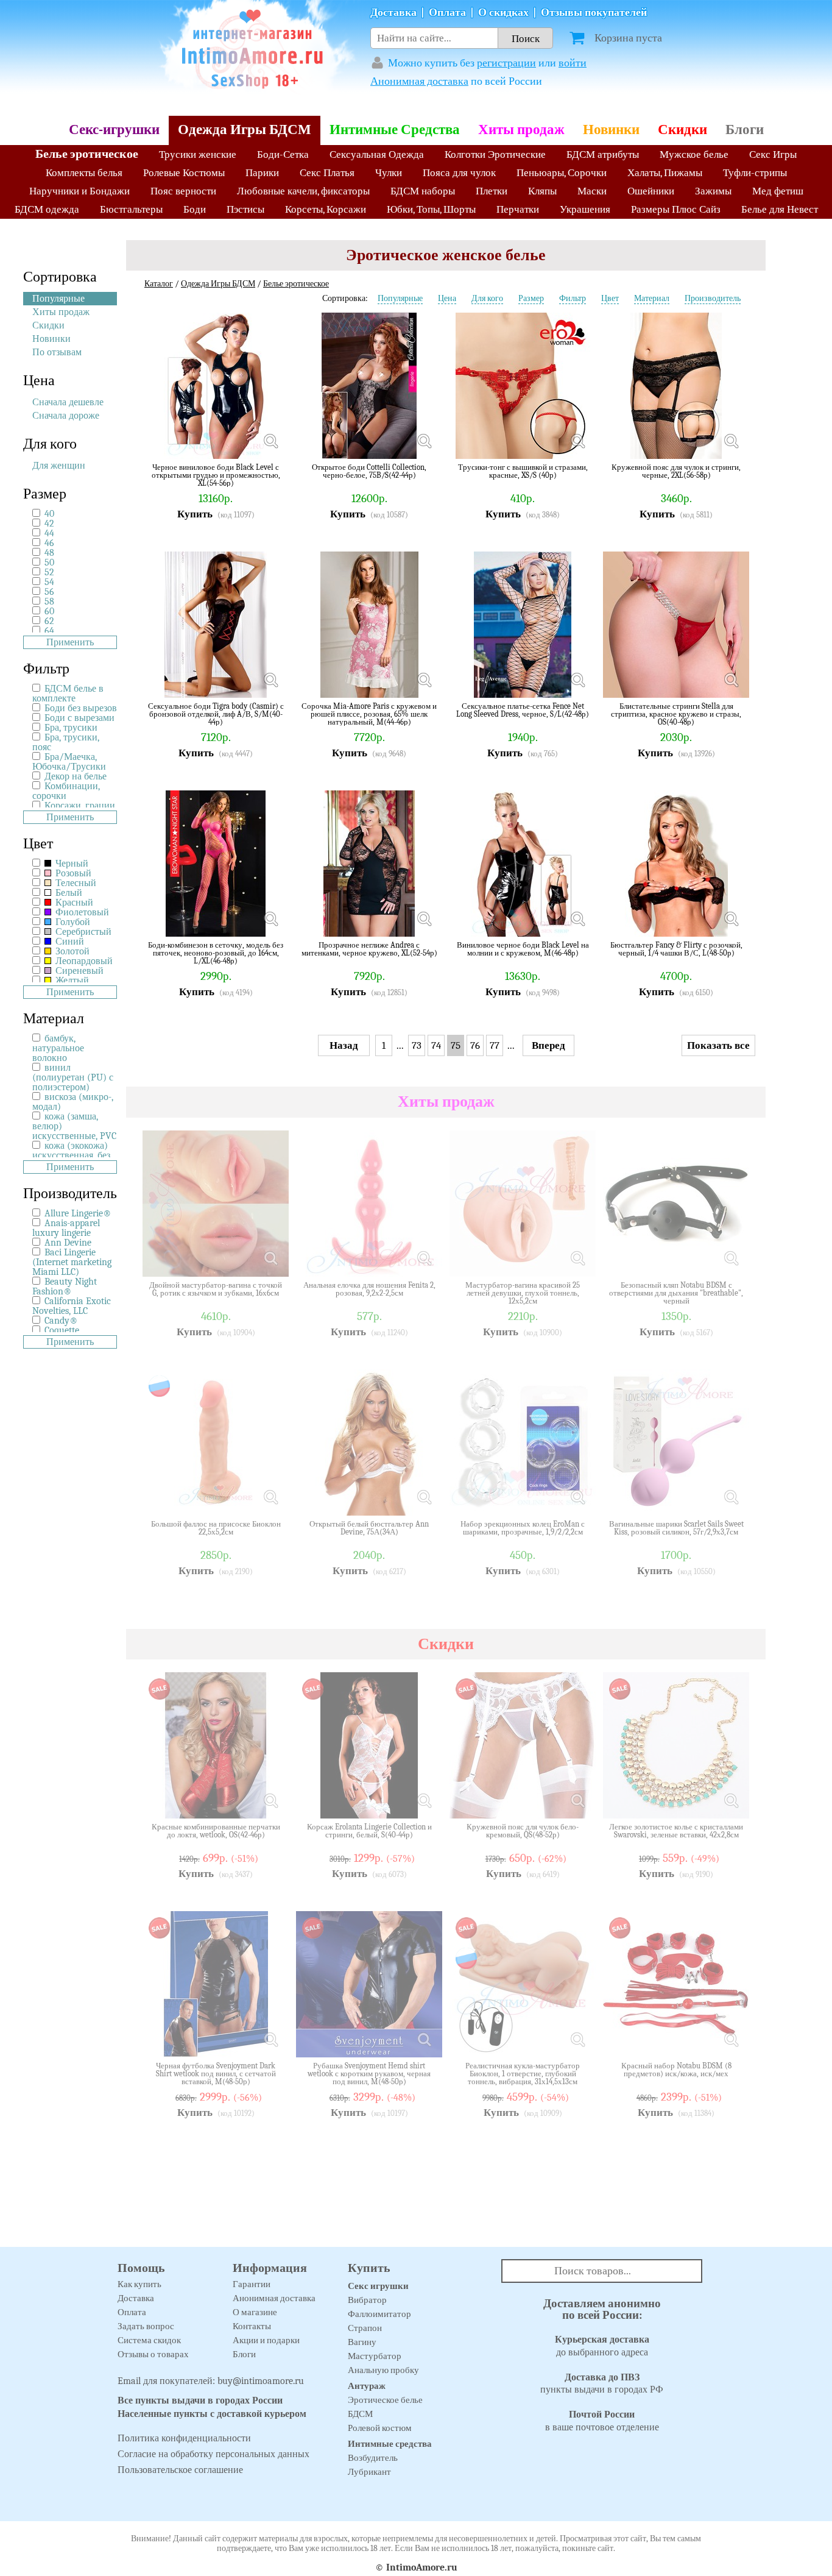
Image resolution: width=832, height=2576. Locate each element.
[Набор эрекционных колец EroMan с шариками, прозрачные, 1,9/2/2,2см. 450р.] (577, 1497)
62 (49, 621)
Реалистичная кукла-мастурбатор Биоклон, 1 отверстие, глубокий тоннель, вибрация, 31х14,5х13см (523, 2074)
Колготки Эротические (495, 154)
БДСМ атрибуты (603, 154)
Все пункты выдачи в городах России (200, 2400)
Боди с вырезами (79, 718)
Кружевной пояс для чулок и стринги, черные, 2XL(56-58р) (676, 471)
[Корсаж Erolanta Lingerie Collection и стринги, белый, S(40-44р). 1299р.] (424, 1800)
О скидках (503, 12)
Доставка (393, 12)
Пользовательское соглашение (180, 2470)
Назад (344, 1045)
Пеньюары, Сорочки (562, 173)
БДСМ (360, 2414)
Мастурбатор (375, 2356)
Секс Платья (327, 173)
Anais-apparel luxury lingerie (66, 1228)
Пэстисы (245, 209)
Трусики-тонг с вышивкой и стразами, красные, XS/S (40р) (523, 471)
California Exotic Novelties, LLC (72, 1306)
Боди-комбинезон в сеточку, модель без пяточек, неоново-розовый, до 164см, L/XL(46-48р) (216, 953)
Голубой (72, 922)
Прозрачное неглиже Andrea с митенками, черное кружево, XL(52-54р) (369, 949)
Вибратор (367, 2300)
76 (475, 1045)
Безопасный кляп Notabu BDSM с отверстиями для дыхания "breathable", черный (676, 1293)
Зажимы (713, 191)
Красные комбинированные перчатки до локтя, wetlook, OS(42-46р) (216, 1831)
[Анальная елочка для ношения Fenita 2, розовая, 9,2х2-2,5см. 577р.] (424, 1258)
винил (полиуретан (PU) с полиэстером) (73, 1077)
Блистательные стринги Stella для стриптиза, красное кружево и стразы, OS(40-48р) (676, 714)
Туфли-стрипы (755, 173)
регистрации (506, 63)
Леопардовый (83, 961)
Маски (592, 191)
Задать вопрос (146, 2326)
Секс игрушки (378, 2286)
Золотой (71, 951)
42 (49, 523)
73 (417, 1045)
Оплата (447, 12)
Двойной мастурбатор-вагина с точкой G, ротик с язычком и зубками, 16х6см (216, 1289)
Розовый (72, 873)
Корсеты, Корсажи (326, 209)
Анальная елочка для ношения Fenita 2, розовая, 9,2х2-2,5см (369, 1289)
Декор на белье (76, 776)
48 (49, 553)
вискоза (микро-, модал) (73, 1102)
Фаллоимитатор (379, 2314)
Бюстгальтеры (131, 209)
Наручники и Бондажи (79, 191)
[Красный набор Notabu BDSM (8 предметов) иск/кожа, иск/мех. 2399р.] (731, 2039)
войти (573, 63)
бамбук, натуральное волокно (58, 1048)
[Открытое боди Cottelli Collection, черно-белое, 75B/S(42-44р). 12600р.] (424, 441)
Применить (70, 642)
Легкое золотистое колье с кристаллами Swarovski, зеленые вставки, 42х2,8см (676, 1831)
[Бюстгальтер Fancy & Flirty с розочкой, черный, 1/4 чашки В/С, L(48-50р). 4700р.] (731, 918)
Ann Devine (68, 1243)
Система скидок (149, 2340)
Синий (69, 942)
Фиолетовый (81, 912)
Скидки (682, 130)
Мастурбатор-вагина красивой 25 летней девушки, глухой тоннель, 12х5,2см (523, 1293)
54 (49, 582)
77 (495, 1045)
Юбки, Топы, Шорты (431, 209)
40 (49, 514)
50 (49, 562)
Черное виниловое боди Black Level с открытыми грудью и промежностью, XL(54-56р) (216, 475)
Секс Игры (773, 154)
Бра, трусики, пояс (66, 742)
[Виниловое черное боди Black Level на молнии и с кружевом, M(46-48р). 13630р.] (577, 918)
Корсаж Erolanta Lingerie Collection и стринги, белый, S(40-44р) (369, 1831)
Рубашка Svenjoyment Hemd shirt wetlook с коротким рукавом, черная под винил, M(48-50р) (369, 2074)
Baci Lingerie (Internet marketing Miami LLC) (72, 1262)
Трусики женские (198, 154)
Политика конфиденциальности (184, 2438)
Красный (73, 903)
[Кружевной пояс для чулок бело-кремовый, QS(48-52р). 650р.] (577, 1800)
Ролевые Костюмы (184, 173)
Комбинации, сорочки (66, 791)
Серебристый (82, 932)
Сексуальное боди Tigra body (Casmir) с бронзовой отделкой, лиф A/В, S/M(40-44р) (216, 714)
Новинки (611, 130)
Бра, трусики (71, 728)
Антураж (367, 2386)
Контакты (252, 2326)
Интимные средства (390, 2444)
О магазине (255, 2312)
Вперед (548, 1045)
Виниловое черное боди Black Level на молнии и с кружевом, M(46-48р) (523, 949)
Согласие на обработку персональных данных (213, 2454)
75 (456, 1045)
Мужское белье (694, 154)
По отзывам (57, 352)
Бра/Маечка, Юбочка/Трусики (69, 762)
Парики (262, 173)
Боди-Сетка (283, 154)
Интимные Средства (395, 130)
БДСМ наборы (423, 191)
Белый (68, 893)
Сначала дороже (66, 416)
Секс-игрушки (114, 130)
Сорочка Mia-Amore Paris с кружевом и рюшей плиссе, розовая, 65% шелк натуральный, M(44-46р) (369, 714)
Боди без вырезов (81, 708)
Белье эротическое (87, 154)
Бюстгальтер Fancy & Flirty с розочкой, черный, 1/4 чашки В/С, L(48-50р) (676, 949)
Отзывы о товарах (153, 2354)
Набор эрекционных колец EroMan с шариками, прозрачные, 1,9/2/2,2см (523, 1528)
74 (436, 1045)
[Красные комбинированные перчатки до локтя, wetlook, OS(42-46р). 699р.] (270, 1800)
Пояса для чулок (459, 173)
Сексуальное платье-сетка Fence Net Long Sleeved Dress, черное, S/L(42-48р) (523, 710)
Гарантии (252, 2284)
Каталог (159, 284)
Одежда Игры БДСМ (245, 130)
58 (49, 601)
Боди (195, 209)
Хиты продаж (521, 130)
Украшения (585, 209)
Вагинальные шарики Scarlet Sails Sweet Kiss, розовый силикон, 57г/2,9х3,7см (676, 1528)
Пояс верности (183, 191)
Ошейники (651, 191)
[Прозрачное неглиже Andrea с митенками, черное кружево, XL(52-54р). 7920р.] (424, 918)
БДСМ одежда (47, 209)
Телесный (75, 883)
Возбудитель (373, 2458)
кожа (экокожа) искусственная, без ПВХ (71, 1155)
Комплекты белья (84, 173)
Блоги (745, 130)
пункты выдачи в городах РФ (602, 2384)
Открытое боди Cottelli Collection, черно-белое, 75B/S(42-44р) (369, 471)
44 (49, 533)
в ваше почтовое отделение (602, 2421)
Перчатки (518, 209)
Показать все (718, 1045)
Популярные (58, 299)
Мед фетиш (778, 191)
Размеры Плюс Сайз (676, 209)
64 (49, 631)
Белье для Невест (780, 209)
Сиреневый (78, 971)
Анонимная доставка (419, 81)
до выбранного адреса (602, 2346)
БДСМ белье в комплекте (68, 694)
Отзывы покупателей (594, 12)
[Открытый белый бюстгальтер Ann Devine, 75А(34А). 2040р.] (424, 1497)
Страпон (365, 2328)
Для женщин (59, 466)
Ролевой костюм (380, 2428)
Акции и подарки (266, 2340)
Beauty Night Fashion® (65, 1286)
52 (49, 572)
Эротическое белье (385, 2400)
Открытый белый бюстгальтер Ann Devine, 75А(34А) (369, 1528)
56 (49, 592)
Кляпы (542, 191)
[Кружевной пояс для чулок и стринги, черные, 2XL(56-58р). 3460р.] (731, 441)
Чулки (389, 173)
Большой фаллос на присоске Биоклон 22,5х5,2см (216, 1528)
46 (49, 543)
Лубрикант (369, 2472)
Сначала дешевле (68, 402)
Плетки (492, 191)
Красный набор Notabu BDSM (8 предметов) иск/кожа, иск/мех (676, 2070)
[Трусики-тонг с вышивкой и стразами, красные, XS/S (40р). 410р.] (577, 441)
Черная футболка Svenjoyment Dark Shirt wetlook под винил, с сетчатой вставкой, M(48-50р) (216, 2074)
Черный (71, 864)
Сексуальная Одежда (377, 154)
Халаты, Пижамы (665, 173)
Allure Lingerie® (78, 1213)
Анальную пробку (383, 2370)
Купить (195, 514)
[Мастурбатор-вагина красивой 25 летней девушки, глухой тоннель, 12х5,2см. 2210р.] (577, 1258)
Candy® (61, 1321)
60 (49, 611)
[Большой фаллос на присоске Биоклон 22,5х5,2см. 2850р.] (270, 1497)
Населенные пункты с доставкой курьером (212, 2414)
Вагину (362, 2342)
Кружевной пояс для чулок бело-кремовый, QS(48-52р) (523, 1831)
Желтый (71, 981)
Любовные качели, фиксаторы (303, 191)
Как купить (139, 2284)
